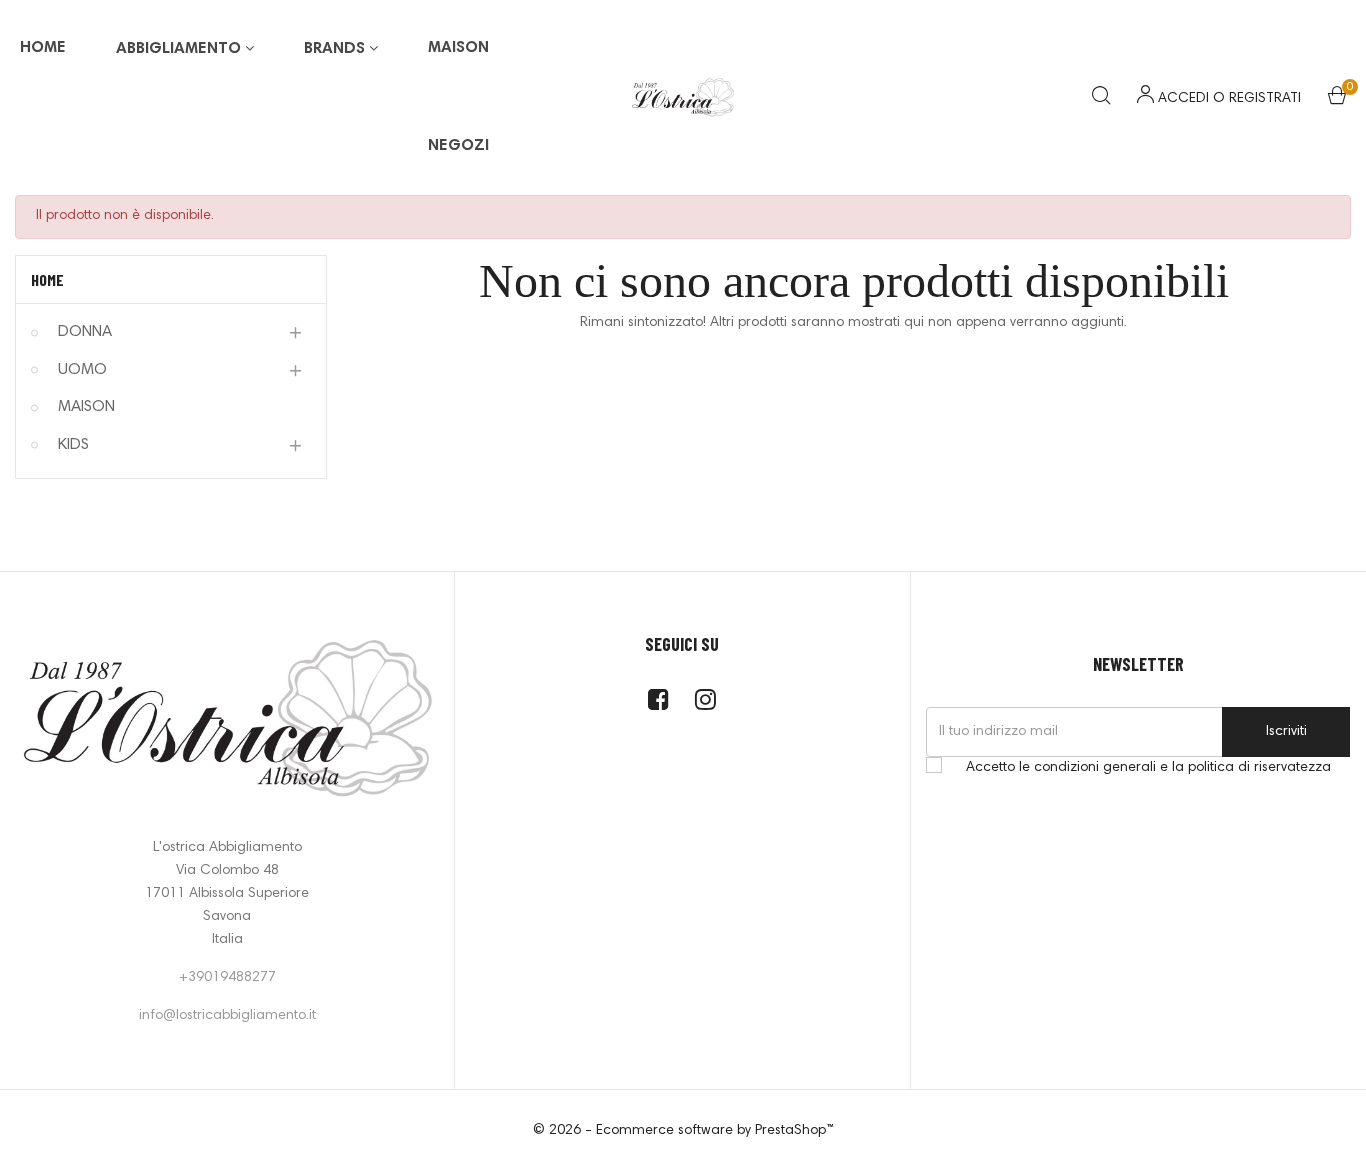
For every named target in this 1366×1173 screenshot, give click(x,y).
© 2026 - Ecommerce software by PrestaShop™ (683, 1131)
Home (47, 279)
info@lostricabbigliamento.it (227, 1016)
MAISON (86, 407)
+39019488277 (227, 978)
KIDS (73, 445)
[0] (1337, 100)
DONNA (85, 332)
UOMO (82, 370)
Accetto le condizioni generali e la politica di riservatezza (1148, 768)
